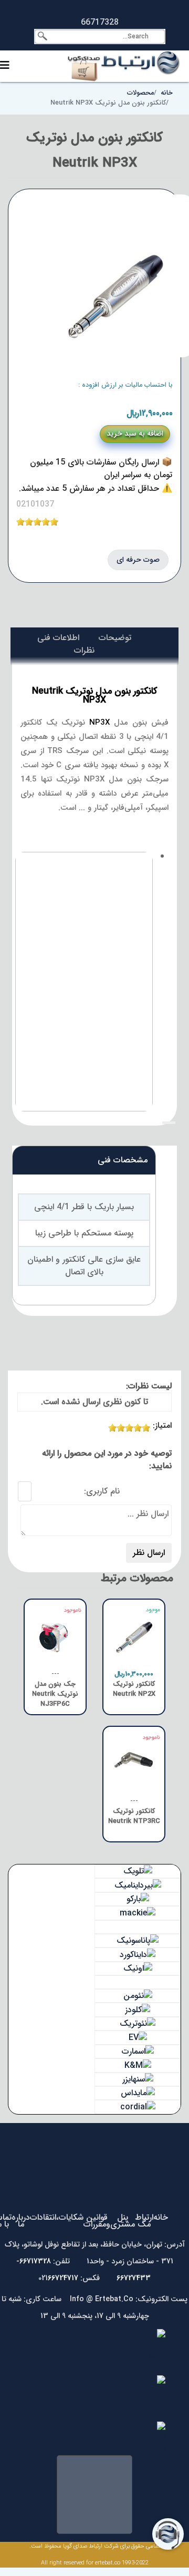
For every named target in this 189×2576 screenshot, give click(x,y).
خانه (161, 2217)
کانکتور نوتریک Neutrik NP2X (134, 1689)
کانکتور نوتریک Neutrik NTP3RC (134, 1817)
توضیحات (115, 638)
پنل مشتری (123, 2221)
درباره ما (21, 2221)
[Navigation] (5, 66)
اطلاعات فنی (58, 638)
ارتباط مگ (144, 2221)
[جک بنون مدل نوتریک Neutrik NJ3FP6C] (55, 1630)
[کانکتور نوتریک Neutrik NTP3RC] (134, 1757)
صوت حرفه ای (138, 560)
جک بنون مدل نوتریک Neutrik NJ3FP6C (55, 1694)
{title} (169, 1123)
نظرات (84, 650)
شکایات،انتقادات (57, 2217)
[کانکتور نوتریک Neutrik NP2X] (134, 1630)
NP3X (99, 723)
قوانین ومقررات (97, 2221)
